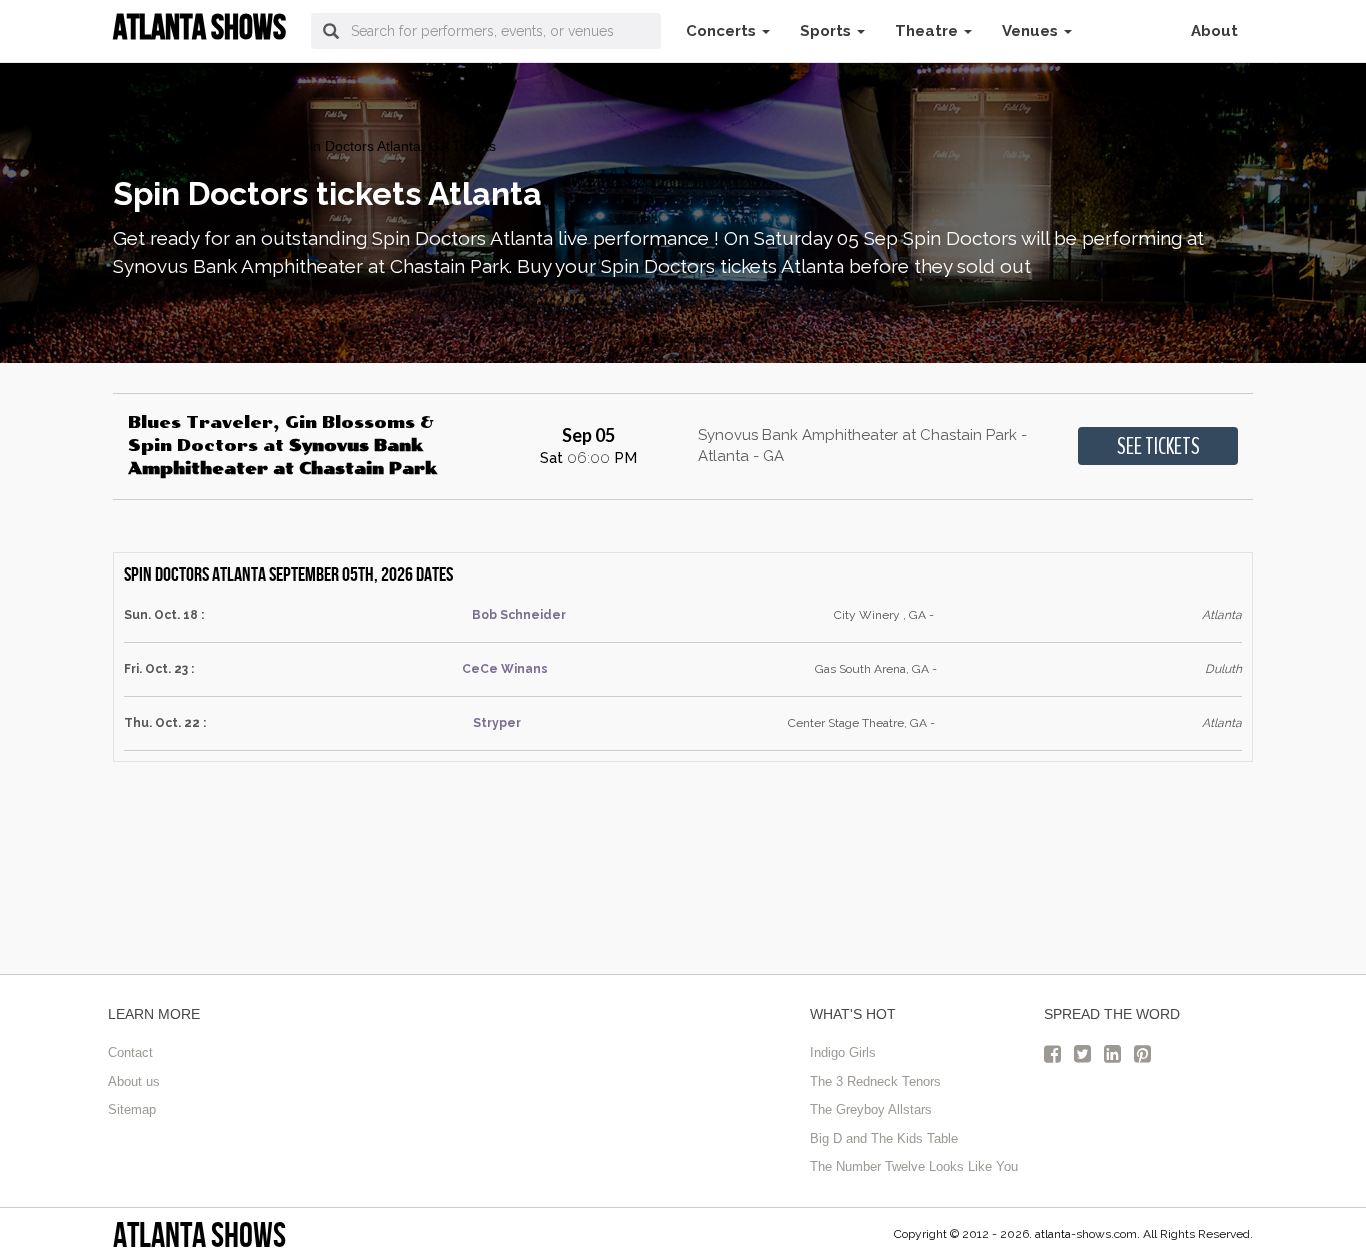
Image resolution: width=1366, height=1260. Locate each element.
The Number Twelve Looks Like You (914, 1166)
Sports (827, 31)
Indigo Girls (843, 1052)
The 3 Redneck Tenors (875, 1081)
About (1214, 31)
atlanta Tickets (158, 146)
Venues (1032, 31)
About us (134, 1081)
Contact (130, 1052)
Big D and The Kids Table (884, 1138)
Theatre (928, 31)
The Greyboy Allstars (871, 1109)
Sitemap (132, 1109)
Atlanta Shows (199, 1234)
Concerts (723, 31)
